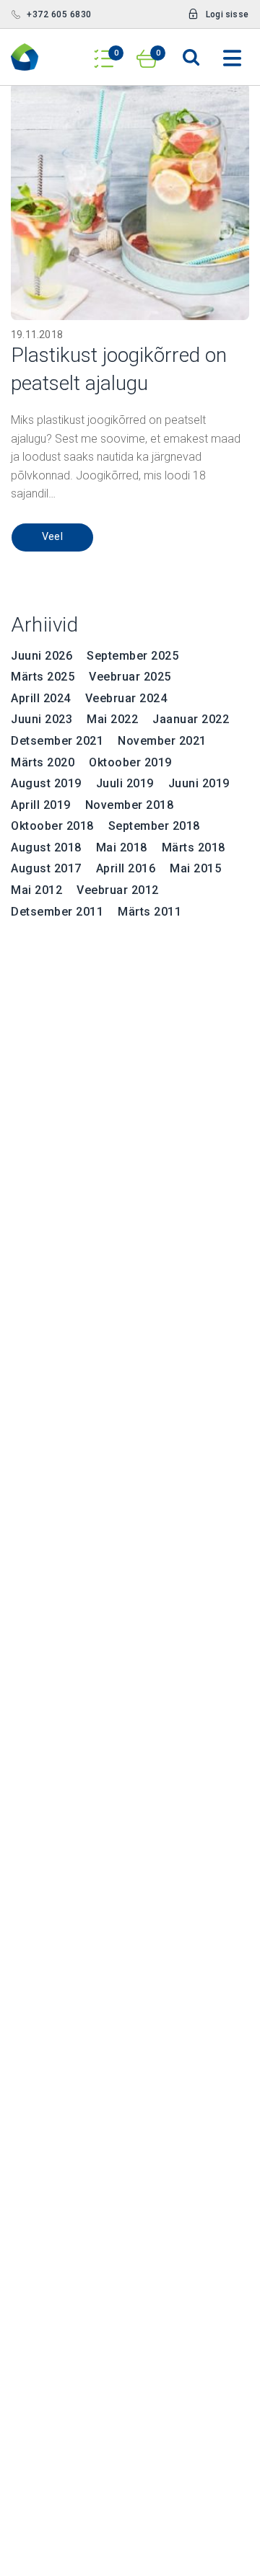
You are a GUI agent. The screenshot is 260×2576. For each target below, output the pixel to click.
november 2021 (162, 741)
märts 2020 (43, 762)
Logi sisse (227, 14)
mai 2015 (195, 868)
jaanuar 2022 (191, 719)
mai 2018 (122, 847)
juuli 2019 (125, 783)
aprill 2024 (41, 698)
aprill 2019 (41, 805)
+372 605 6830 (59, 14)
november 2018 (130, 805)
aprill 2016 (126, 868)
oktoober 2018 (52, 826)
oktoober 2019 (130, 762)
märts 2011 (149, 912)
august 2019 (46, 783)
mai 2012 (36, 890)
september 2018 (154, 826)
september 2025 (133, 656)
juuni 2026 (42, 656)
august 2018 (46, 847)
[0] (104, 54)
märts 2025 (43, 677)
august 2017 (46, 868)
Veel (53, 537)
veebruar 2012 (118, 890)
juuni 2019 (199, 783)
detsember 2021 (57, 741)
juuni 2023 (42, 719)
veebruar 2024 (126, 698)
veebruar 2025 (130, 677)
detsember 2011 (57, 912)
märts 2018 (194, 847)
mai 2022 (112, 719)
